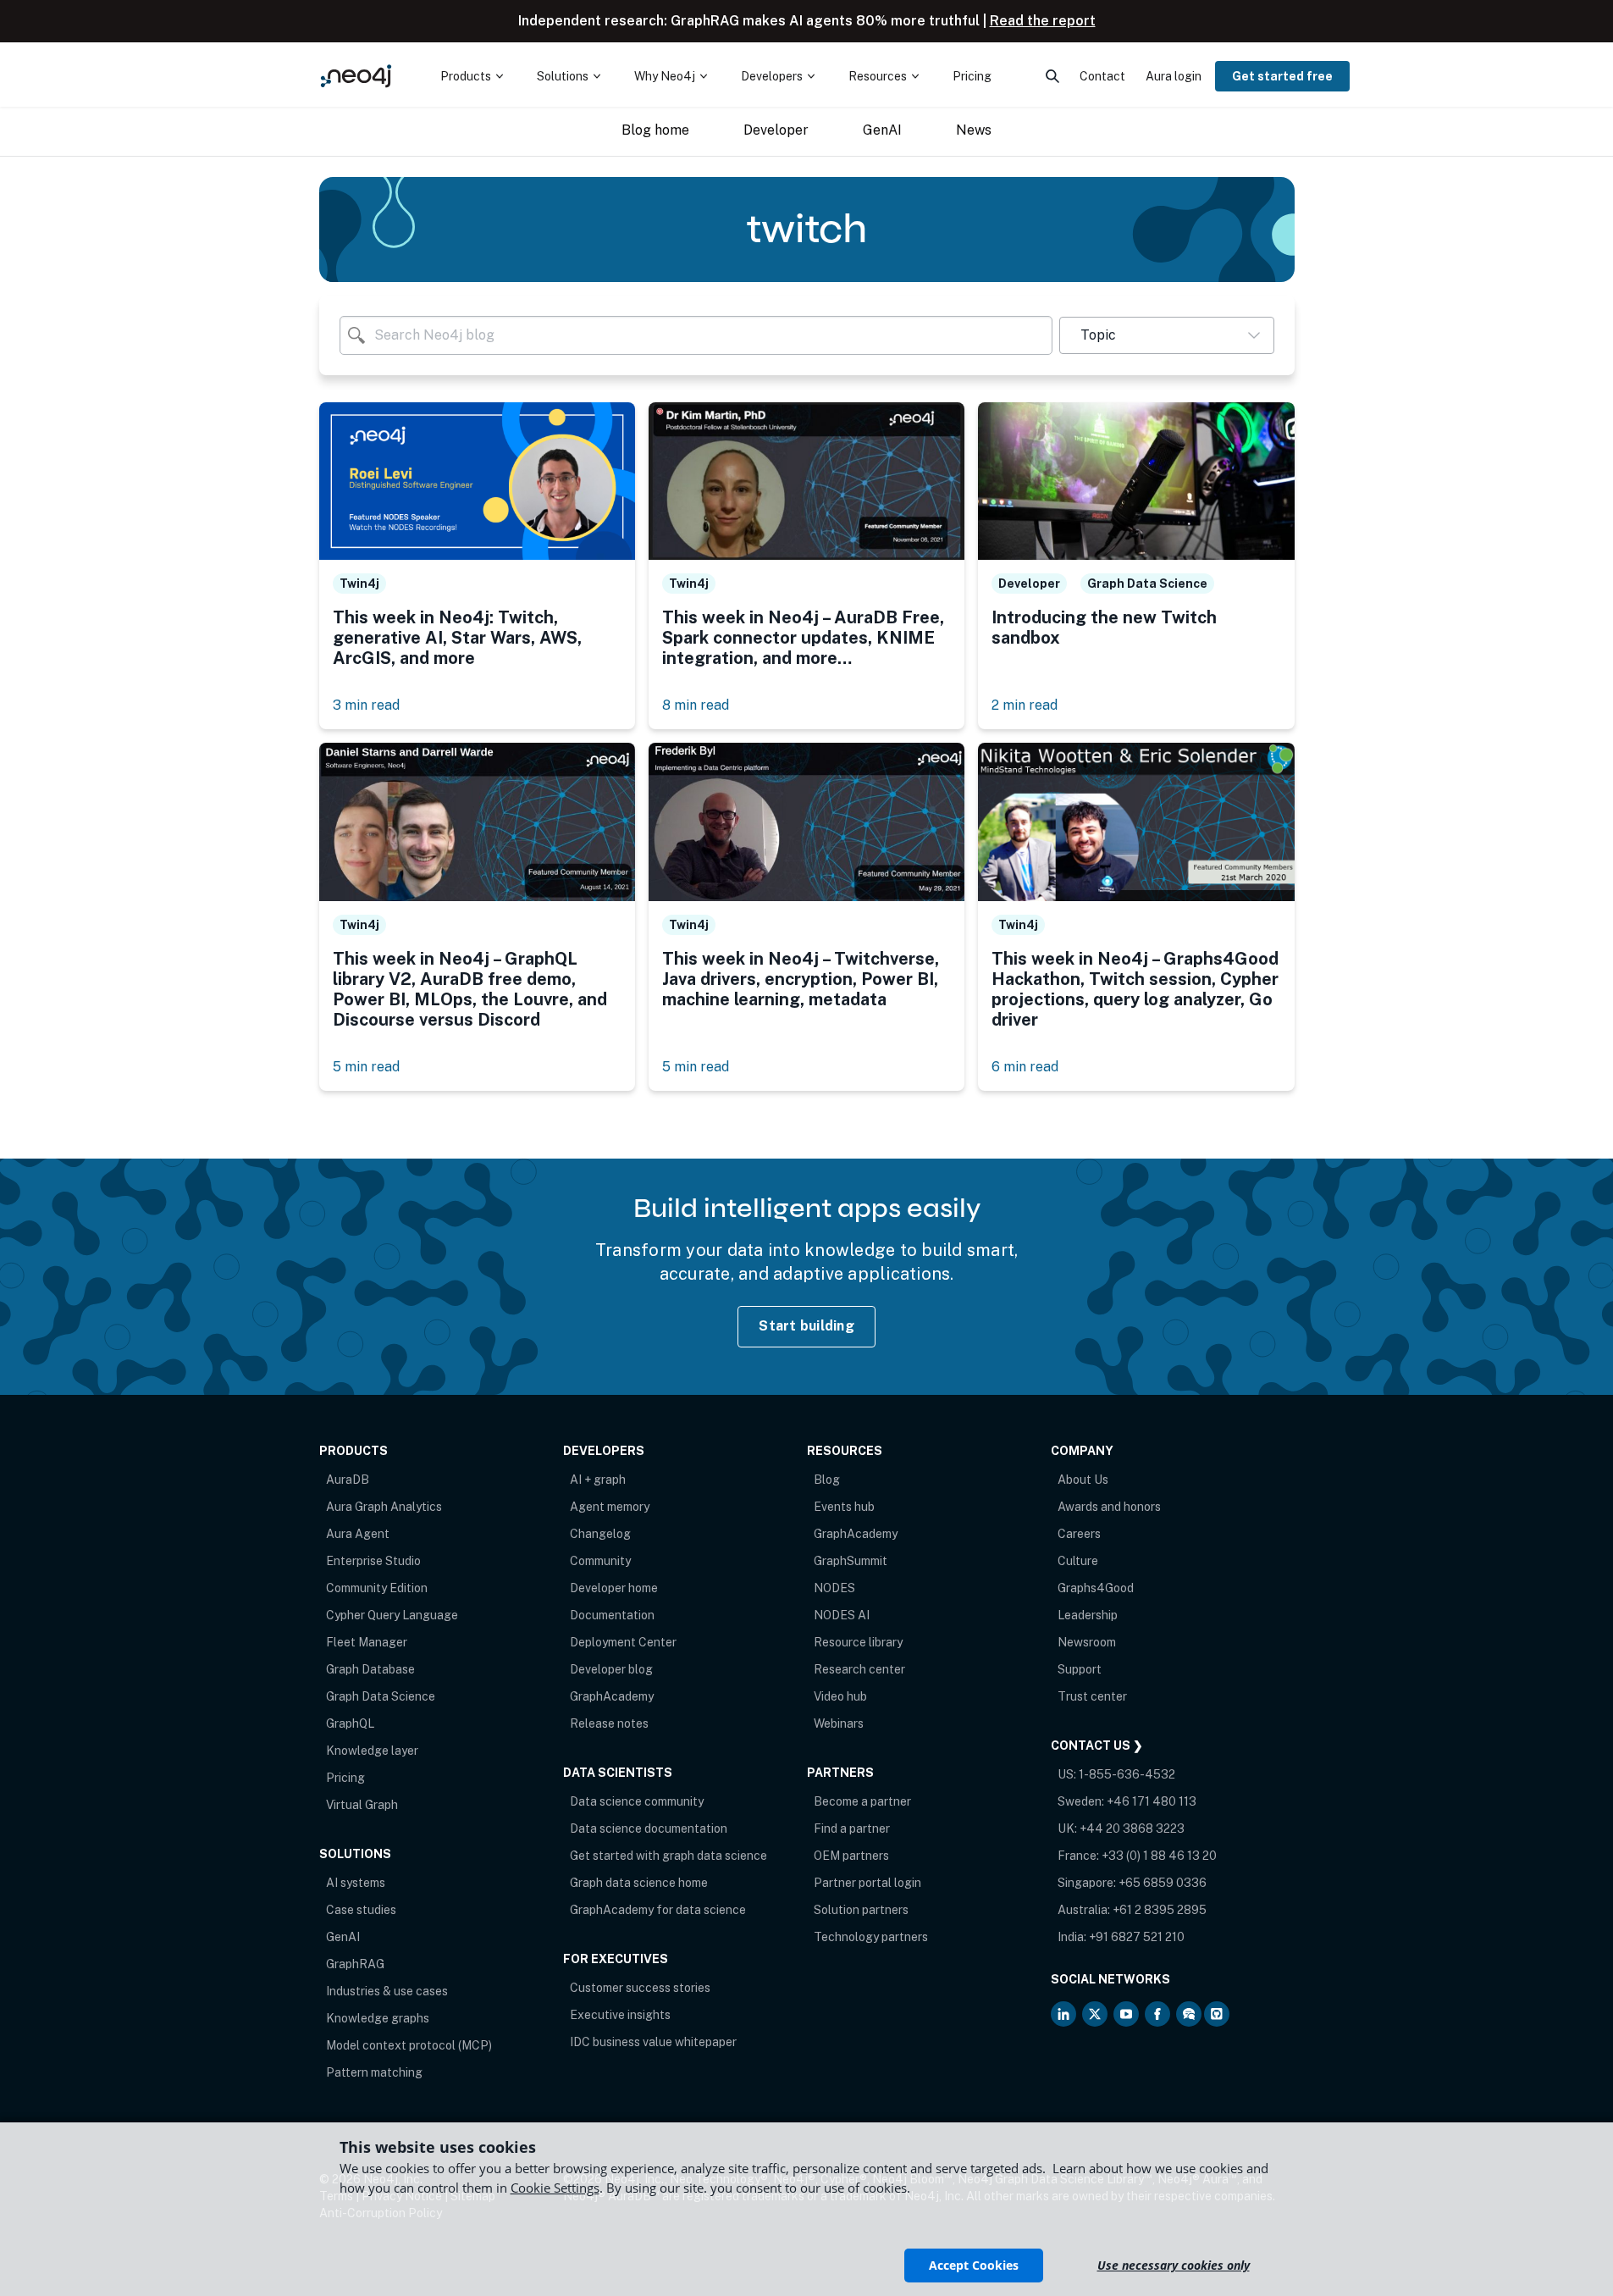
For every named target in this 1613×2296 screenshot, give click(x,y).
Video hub (840, 1696)
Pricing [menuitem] (972, 76)
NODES (834, 1588)
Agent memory (610, 1507)
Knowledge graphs (378, 2018)
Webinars (839, 1723)
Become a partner (862, 1801)
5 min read (366, 1067)
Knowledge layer (372, 1751)
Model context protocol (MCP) (409, 2045)
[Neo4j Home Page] (356, 76)
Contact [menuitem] (1102, 76)
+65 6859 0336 (1163, 1883)
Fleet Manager (367, 1642)
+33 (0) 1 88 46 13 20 (1159, 1856)
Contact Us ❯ (1097, 1746)
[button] (1166, 335)
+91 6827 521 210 (1137, 1937)
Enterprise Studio (373, 1561)
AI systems (356, 1883)
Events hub (844, 1507)
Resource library (858, 1642)
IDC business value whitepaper (653, 2042)
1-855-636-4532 (1127, 1774)
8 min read (696, 705)
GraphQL (350, 1723)
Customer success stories (640, 1988)
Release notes (609, 1723)
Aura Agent (358, 1534)
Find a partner (852, 1829)
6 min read (1025, 1067)
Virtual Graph (362, 1805)
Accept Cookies (974, 2265)
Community (600, 1561)
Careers (1079, 1534)
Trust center (1092, 1696)
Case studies (361, 1910)
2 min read (1025, 705)
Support (1080, 1669)
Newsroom (1087, 1642)
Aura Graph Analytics (384, 1507)
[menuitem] (472, 76)
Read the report (1043, 21)
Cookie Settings (555, 2188)
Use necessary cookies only (1174, 2265)
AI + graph (598, 1480)
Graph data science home (639, 1883)
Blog (827, 1480)
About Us (1083, 1480)
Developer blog (611, 1669)
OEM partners (851, 1856)
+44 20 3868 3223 (1132, 1829)
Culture (1078, 1561)
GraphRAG (355, 1964)
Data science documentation (649, 1829)
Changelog (600, 1534)
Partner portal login (867, 1883)
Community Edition (377, 1588)
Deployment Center (623, 1642)
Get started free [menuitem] (1282, 76)
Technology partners (871, 1937)
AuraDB (348, 1480)
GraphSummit (851, 1561)
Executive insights (620, 2015)
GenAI (343, 1937)
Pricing (345, 1778)
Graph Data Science (381, 1696)
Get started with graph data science (668, 1856)
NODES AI (842, 1615)
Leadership (1088, 1615)
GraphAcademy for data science (658, 1910)
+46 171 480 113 (1152, 1801)
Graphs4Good (1096, 1588)
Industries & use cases (387, 1991)
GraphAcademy (612, 1696)
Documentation (612, 1615)
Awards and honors (1109, 1507)
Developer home (614, 1588)
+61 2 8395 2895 (1160, 1910)
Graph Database (370, 1669)
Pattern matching (374, 2072)
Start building (806, 1326)
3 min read (366, 705)
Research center (859, 1669)
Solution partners (861, 1910)
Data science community (637, 1801)
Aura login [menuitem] (1174, 76)
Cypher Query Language (392, 1615)
